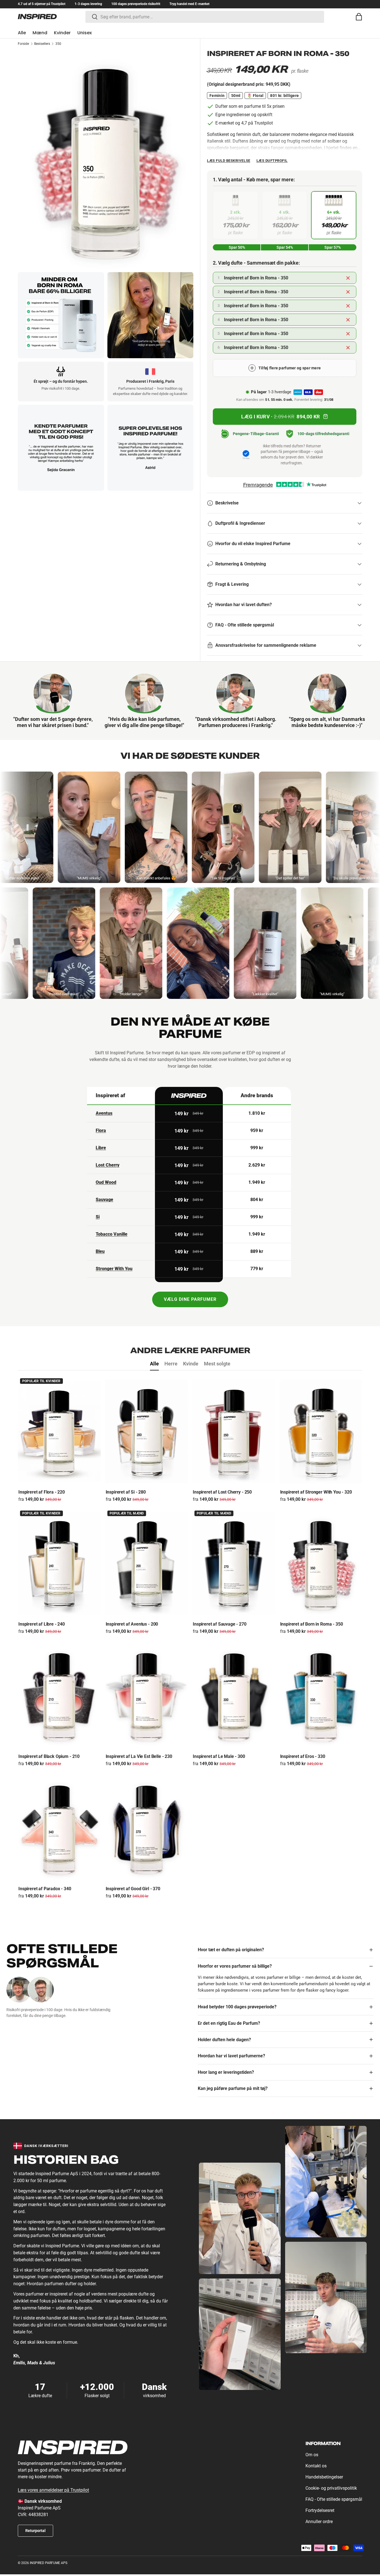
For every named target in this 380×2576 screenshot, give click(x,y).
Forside (23, 44)
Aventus (104, 1113)
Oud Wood (106, 1182)
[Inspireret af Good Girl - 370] (147, 1828)
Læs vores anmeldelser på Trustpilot (53, 2490)
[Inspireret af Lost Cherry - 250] (234, 1431)
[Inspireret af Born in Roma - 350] (321, 1564)
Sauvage (104, 1200)
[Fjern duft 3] (348, 306)
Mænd (40, 33)
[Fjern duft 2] (348, 292)
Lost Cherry (108, 1165)
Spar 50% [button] (237, 247)
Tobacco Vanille (112, 1234)
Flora (101, 1130)
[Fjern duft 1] (348, 278)
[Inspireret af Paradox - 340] (59, 1828)
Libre (101, 1148)
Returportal (35, 2531)
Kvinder (62, 33)
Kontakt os (316, 2466)
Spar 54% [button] (285, 247)
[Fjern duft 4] (348, 320)
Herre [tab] (171, 1364)
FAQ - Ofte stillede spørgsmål (334, 2499)
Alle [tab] (154, 1364)
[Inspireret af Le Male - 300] (234, 1696)
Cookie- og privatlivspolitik (331, 2488)
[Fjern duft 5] (348, 334)
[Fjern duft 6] (348, 347)
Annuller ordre (319, 2522)
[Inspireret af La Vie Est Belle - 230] (147, 1696)
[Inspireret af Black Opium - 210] (59, 1696)
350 (58, 44)
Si (98, 1217)
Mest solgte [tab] (217, 1364)
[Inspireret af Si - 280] (147, 1431)
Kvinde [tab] (191, 1364)
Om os (312, 2455)
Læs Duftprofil (272, 161)
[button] (359, 17)
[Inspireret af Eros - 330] (321, 1696)
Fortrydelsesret (320, 2510)
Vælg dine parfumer (190, 1299)
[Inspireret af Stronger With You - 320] (321, 1431)
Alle (22, 33)
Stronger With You (114, 1269)
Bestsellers (42, 44)
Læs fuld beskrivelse (229, 161)
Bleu (100, 1251)
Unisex (85, 33)
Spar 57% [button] (333, 247)
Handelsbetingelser (324, 2477)
